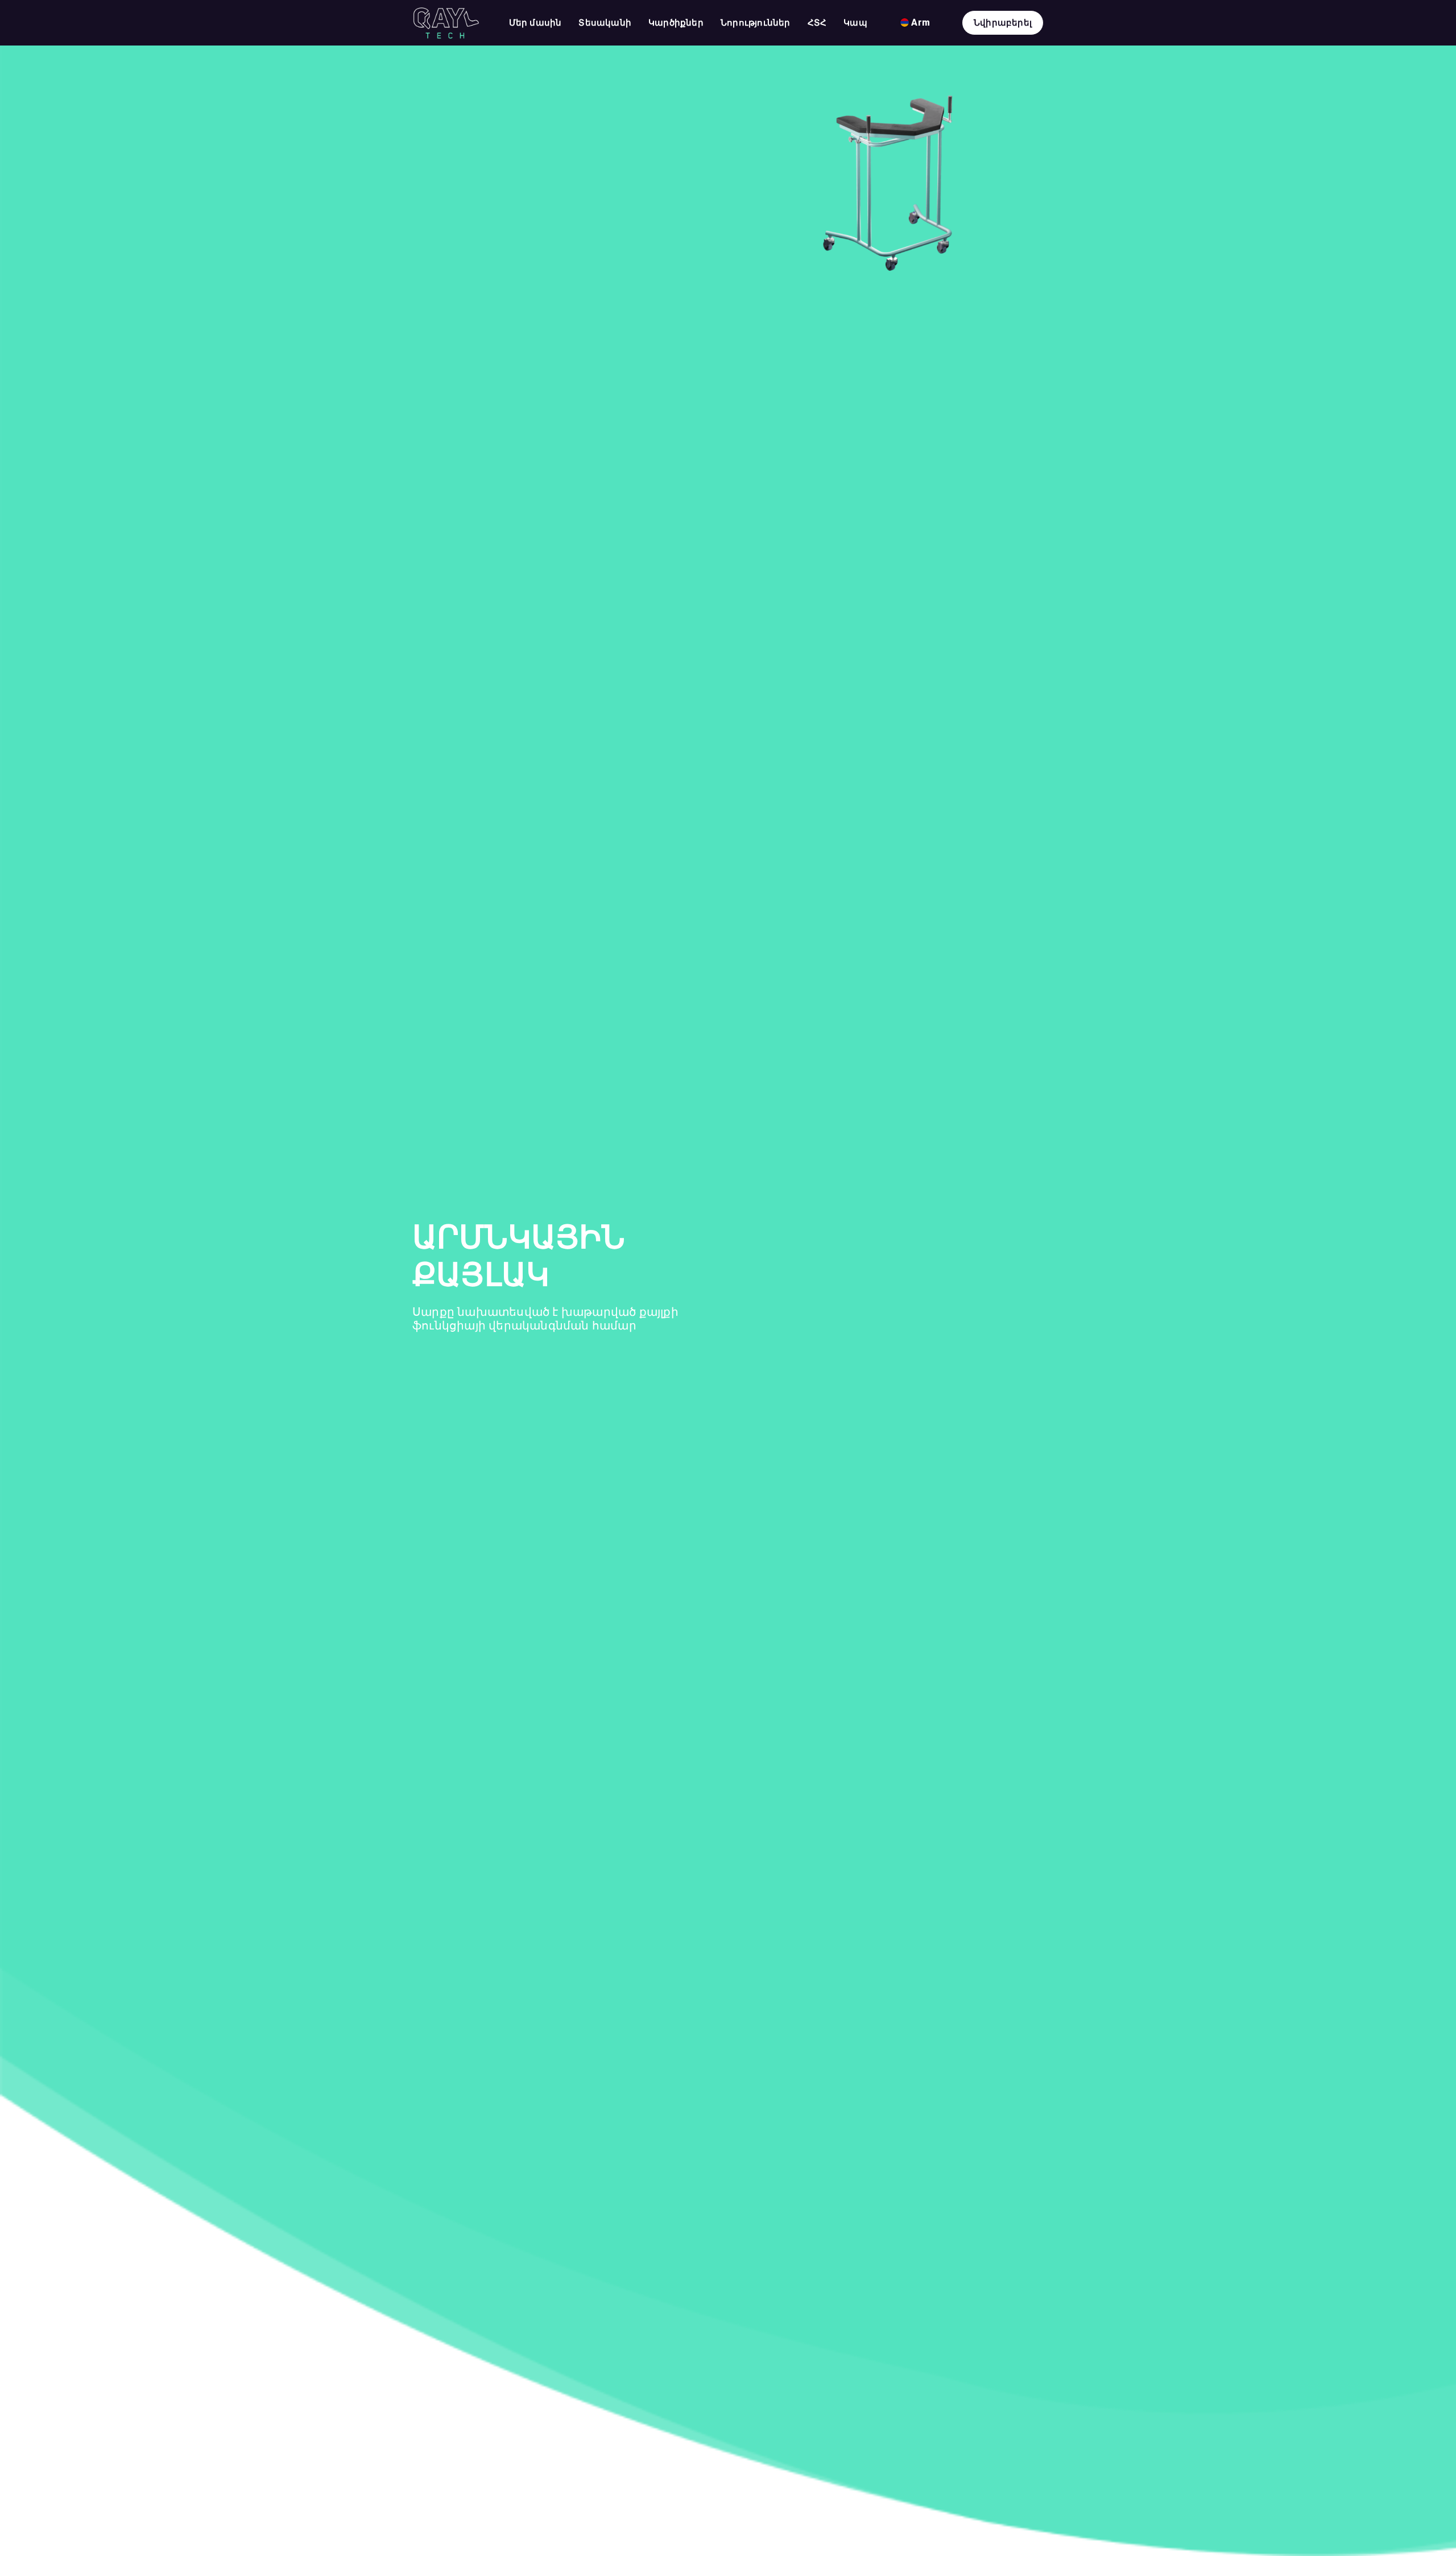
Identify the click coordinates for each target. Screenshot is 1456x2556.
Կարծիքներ (676, 23)
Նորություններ (756, 23)
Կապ (855, 23)
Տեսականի (605, 23)
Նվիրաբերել (1003, 23)
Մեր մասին (535, 23)
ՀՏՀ (817, 23)
